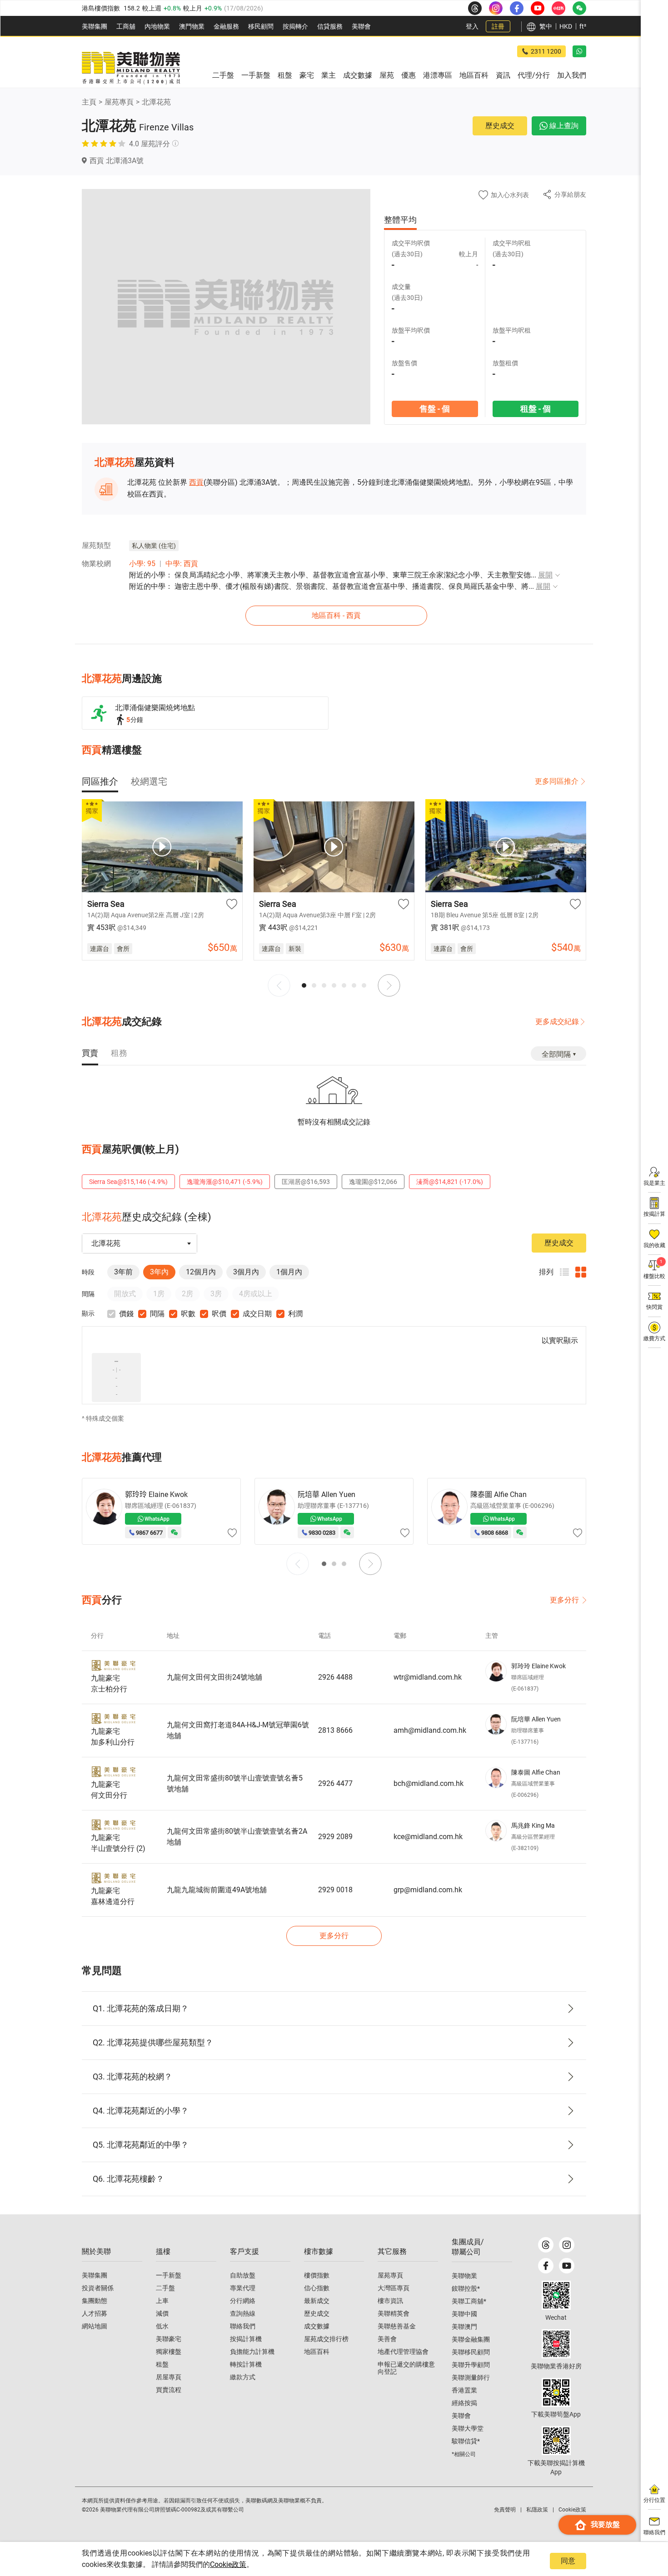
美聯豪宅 (169, 2339)
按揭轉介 (295, 26)
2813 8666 (335, 1730)
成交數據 (317, 2326)
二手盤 (165, 2288)
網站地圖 (95, 2326)
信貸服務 (330, 26)
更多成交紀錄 (557, 1022)
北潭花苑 (156, 102)
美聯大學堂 (468, 2428)
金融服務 (226, 26)
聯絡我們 (243, 2326)
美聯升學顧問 (471, 2365)
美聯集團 (95, 26)
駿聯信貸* (466, 2441)
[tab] (100, 781)
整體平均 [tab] (400, 220)
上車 (162, 2301)
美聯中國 (464, 2314)
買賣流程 (169, 2390)
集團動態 (95, 2301)
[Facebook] (546, 2266)
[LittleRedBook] (556, 2344)
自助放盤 (243, 2275)
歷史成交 (500, 126)
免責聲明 (505, 2510)
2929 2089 (335, 1837)
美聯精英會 (394, 2313)
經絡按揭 (464, 2403)
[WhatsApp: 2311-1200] (579, 51)
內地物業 (157, 26)
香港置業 (464, 2390)
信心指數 (317, 2288)
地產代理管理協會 (403, 2352)
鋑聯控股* (466, 2288)
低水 (162, 2326)
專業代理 (243, 2288)
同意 (568, 2561)
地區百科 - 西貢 (336, 615)
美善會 (387, 2339)
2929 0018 (335, 1890)
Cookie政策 (228, 2564)
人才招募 (95, 2313)
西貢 (196, 482)
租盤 (162, 2364)
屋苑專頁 (119, 102)
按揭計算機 (246, 2339)
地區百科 (317, 2352)
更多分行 (564, 1600)
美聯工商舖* (469, 2301)
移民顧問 (261, 26)
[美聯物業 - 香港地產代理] (131, 68)
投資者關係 (98, 2288)
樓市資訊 (390, 2301)
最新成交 (317, 2301)
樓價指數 (317, 2275)
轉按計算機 (246, 2364)
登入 (472, 26)
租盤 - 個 (536, 409)
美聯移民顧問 (471, 2352)
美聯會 (361, 26)
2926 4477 (335, 1783)
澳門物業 (192, 26)
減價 (162, 2313)
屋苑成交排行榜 (326, 2339)
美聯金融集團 (471, 2339)
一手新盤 (169, 2275)
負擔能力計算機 (252, 2352)
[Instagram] (567, 2245)
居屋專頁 (169, 2377)
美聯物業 (464, 2276)
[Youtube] (567, 2266)
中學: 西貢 (182, 564)
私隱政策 (537, 2510)
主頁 (89, 102)
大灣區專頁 (394, 2288)
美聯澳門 (464, 2327)
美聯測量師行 (471, 2377)
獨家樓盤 (169, 2352)
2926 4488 (335, 1677)
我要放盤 (605, 2524)
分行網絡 (243, 2301)
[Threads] (546, 2245)
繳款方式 (243, 2377)
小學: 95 (142, 564)
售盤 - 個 (435, 409)
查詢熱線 (243, 2313)
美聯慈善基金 (397, 2326)
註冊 (498, 26)
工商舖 (126, 26)
